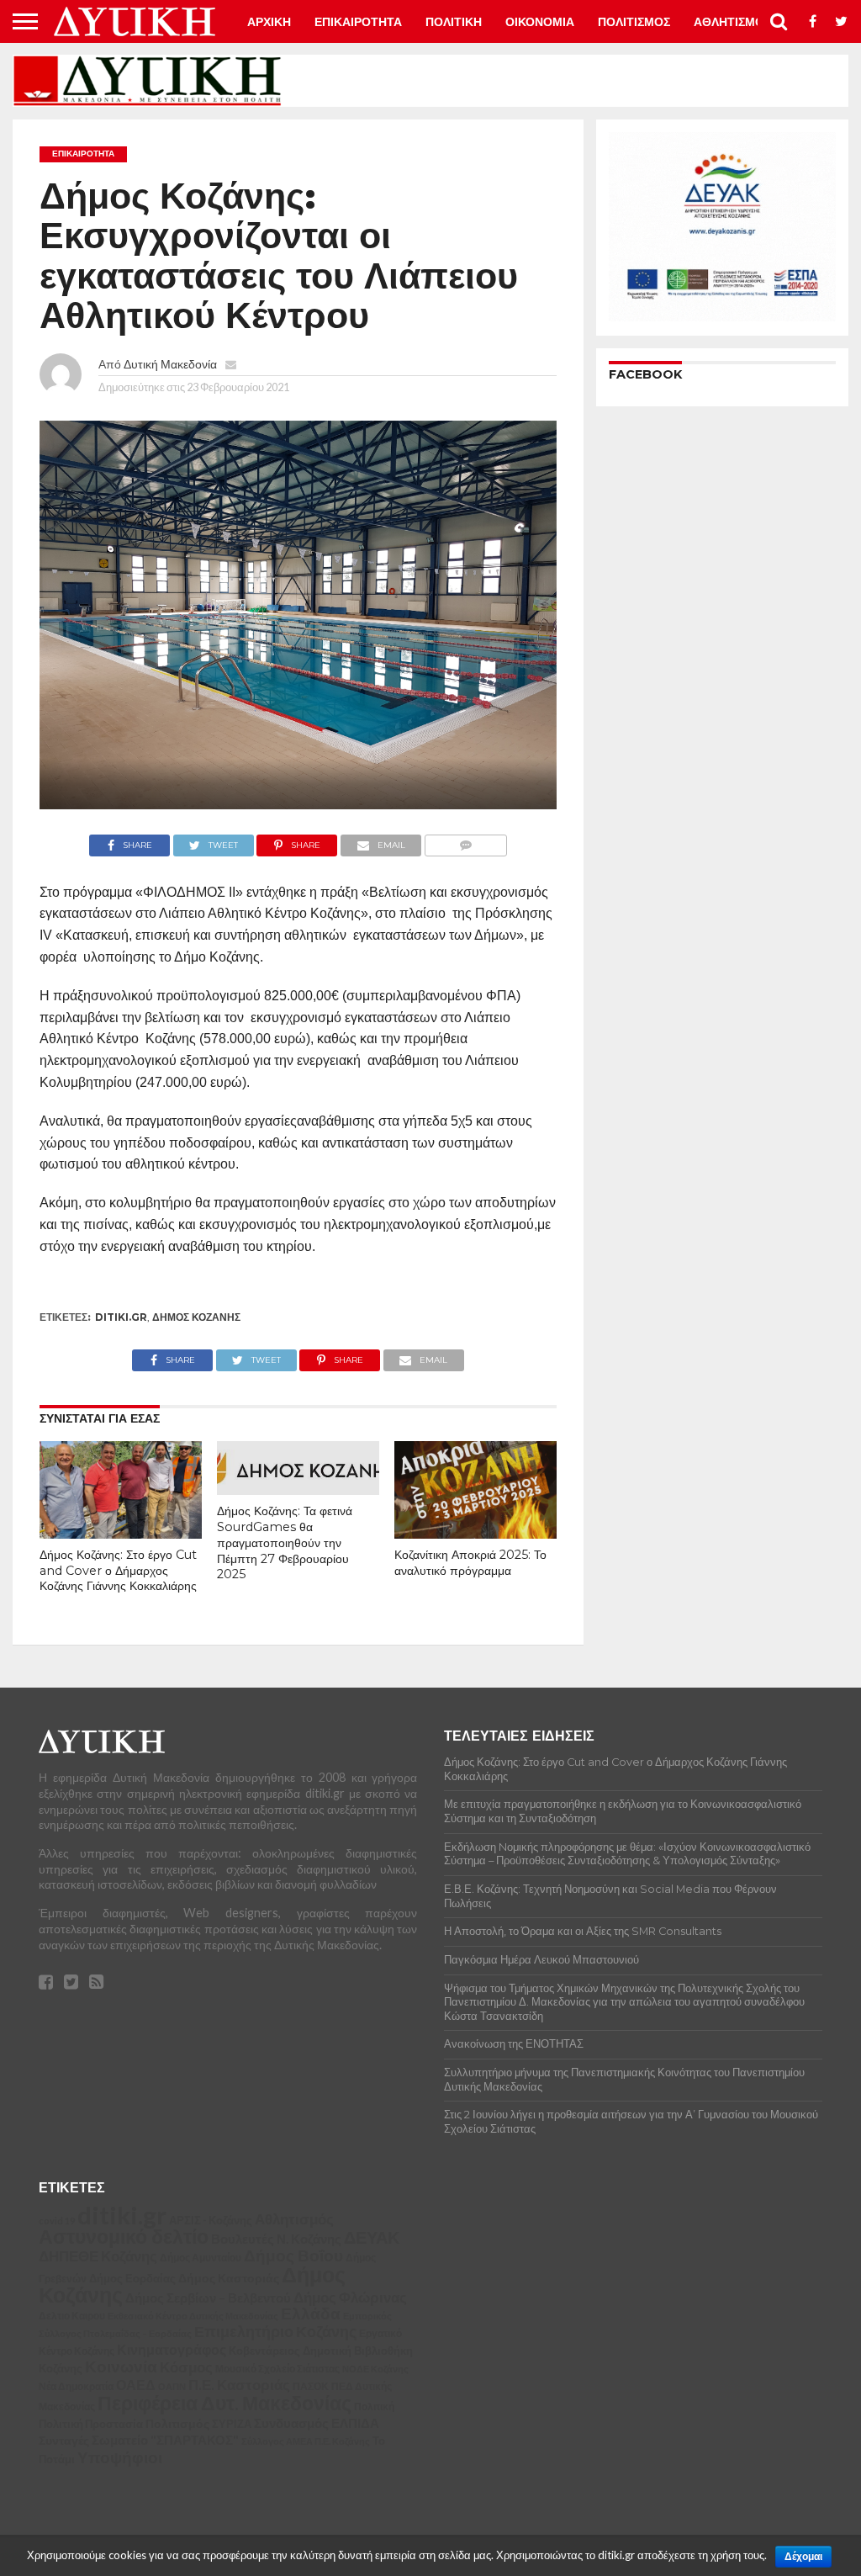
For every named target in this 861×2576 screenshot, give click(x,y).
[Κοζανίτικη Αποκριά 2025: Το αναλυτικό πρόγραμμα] (475, 1533)
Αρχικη (269, 22)
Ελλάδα (311, 2313)
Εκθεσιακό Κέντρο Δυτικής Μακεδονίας (193, 2316)
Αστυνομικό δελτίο (124, 2236)
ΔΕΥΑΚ (372, 2237)
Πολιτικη (454, 22)
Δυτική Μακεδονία (170, 364)
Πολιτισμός (177, 2423)
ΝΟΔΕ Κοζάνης (375, 2369)
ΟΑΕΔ (136, 2385)
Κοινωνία (121, 2367)
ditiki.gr (121, 1317)
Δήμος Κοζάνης (196, 1317)
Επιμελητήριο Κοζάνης (275, 2332)
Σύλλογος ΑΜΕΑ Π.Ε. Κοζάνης (306, 2441)
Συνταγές (64, 2440)
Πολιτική (374, 2406)
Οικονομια (540, 22)
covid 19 (57, 2221)
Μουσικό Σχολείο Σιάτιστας (277, 2369)
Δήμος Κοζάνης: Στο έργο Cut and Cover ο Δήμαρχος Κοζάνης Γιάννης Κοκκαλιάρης (118, 1570)
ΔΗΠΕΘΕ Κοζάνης (98, 2256)
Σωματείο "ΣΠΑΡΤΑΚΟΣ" (165, 2440)
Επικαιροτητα (358, 22)
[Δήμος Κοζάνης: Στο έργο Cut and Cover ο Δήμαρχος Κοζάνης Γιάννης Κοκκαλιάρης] (121, 1533)
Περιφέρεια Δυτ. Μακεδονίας (224, 2403)
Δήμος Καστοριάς (229, 2278)
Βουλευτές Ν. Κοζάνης (276, 2239)
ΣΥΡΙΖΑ (232, 2424)
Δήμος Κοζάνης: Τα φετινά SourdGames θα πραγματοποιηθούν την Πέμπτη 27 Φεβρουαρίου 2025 (285, 1542)
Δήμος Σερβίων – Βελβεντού (208, 2298)
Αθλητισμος (732, 22)
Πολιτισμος (634, 22)
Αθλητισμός (294, 2219)
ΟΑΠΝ (172, 2386)
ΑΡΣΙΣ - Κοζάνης (211, 2220)
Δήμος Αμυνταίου (201, 2258)
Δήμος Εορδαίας (132, 2278)
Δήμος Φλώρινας (350, 2297)
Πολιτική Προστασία (91, 2424)
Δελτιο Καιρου (72, 2316)
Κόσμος (186, 2367)
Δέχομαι (803, 2557)
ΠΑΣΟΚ (311, 2386)
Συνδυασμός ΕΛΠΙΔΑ (317, 2423)
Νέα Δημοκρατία (76, 2386)
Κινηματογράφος (172, 2350)
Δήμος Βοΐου (293, 2255)
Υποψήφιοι (120, 2457)
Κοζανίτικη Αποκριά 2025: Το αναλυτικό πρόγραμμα (470, 1563)
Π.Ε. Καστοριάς (239, 2385)
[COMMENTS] (465, 841)
